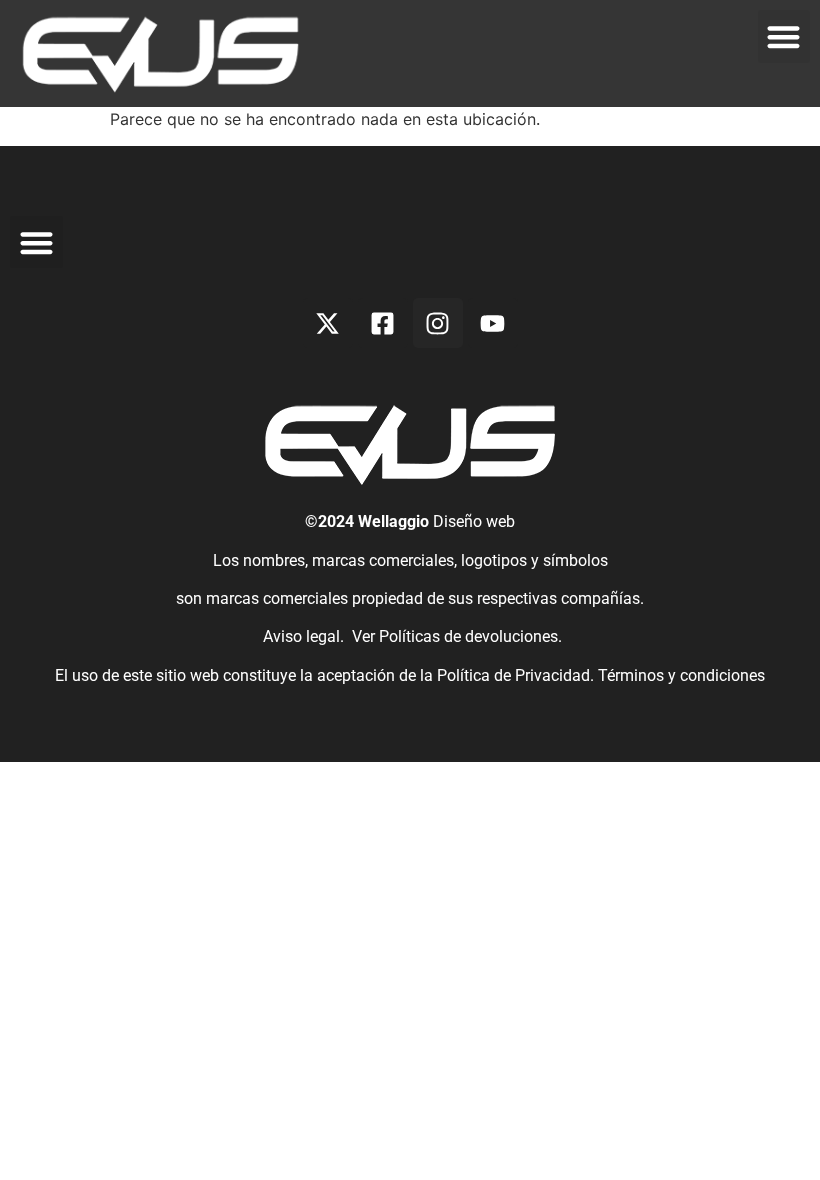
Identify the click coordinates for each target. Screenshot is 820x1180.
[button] (784, 36)
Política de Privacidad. (517, 675)
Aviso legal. (301, 636)
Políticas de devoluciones (468, 636)
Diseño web (474, 521)
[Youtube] (493, 323)
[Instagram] (438, 323)
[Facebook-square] (383, 323)
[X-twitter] (328, 323)
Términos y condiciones (681, 675)
